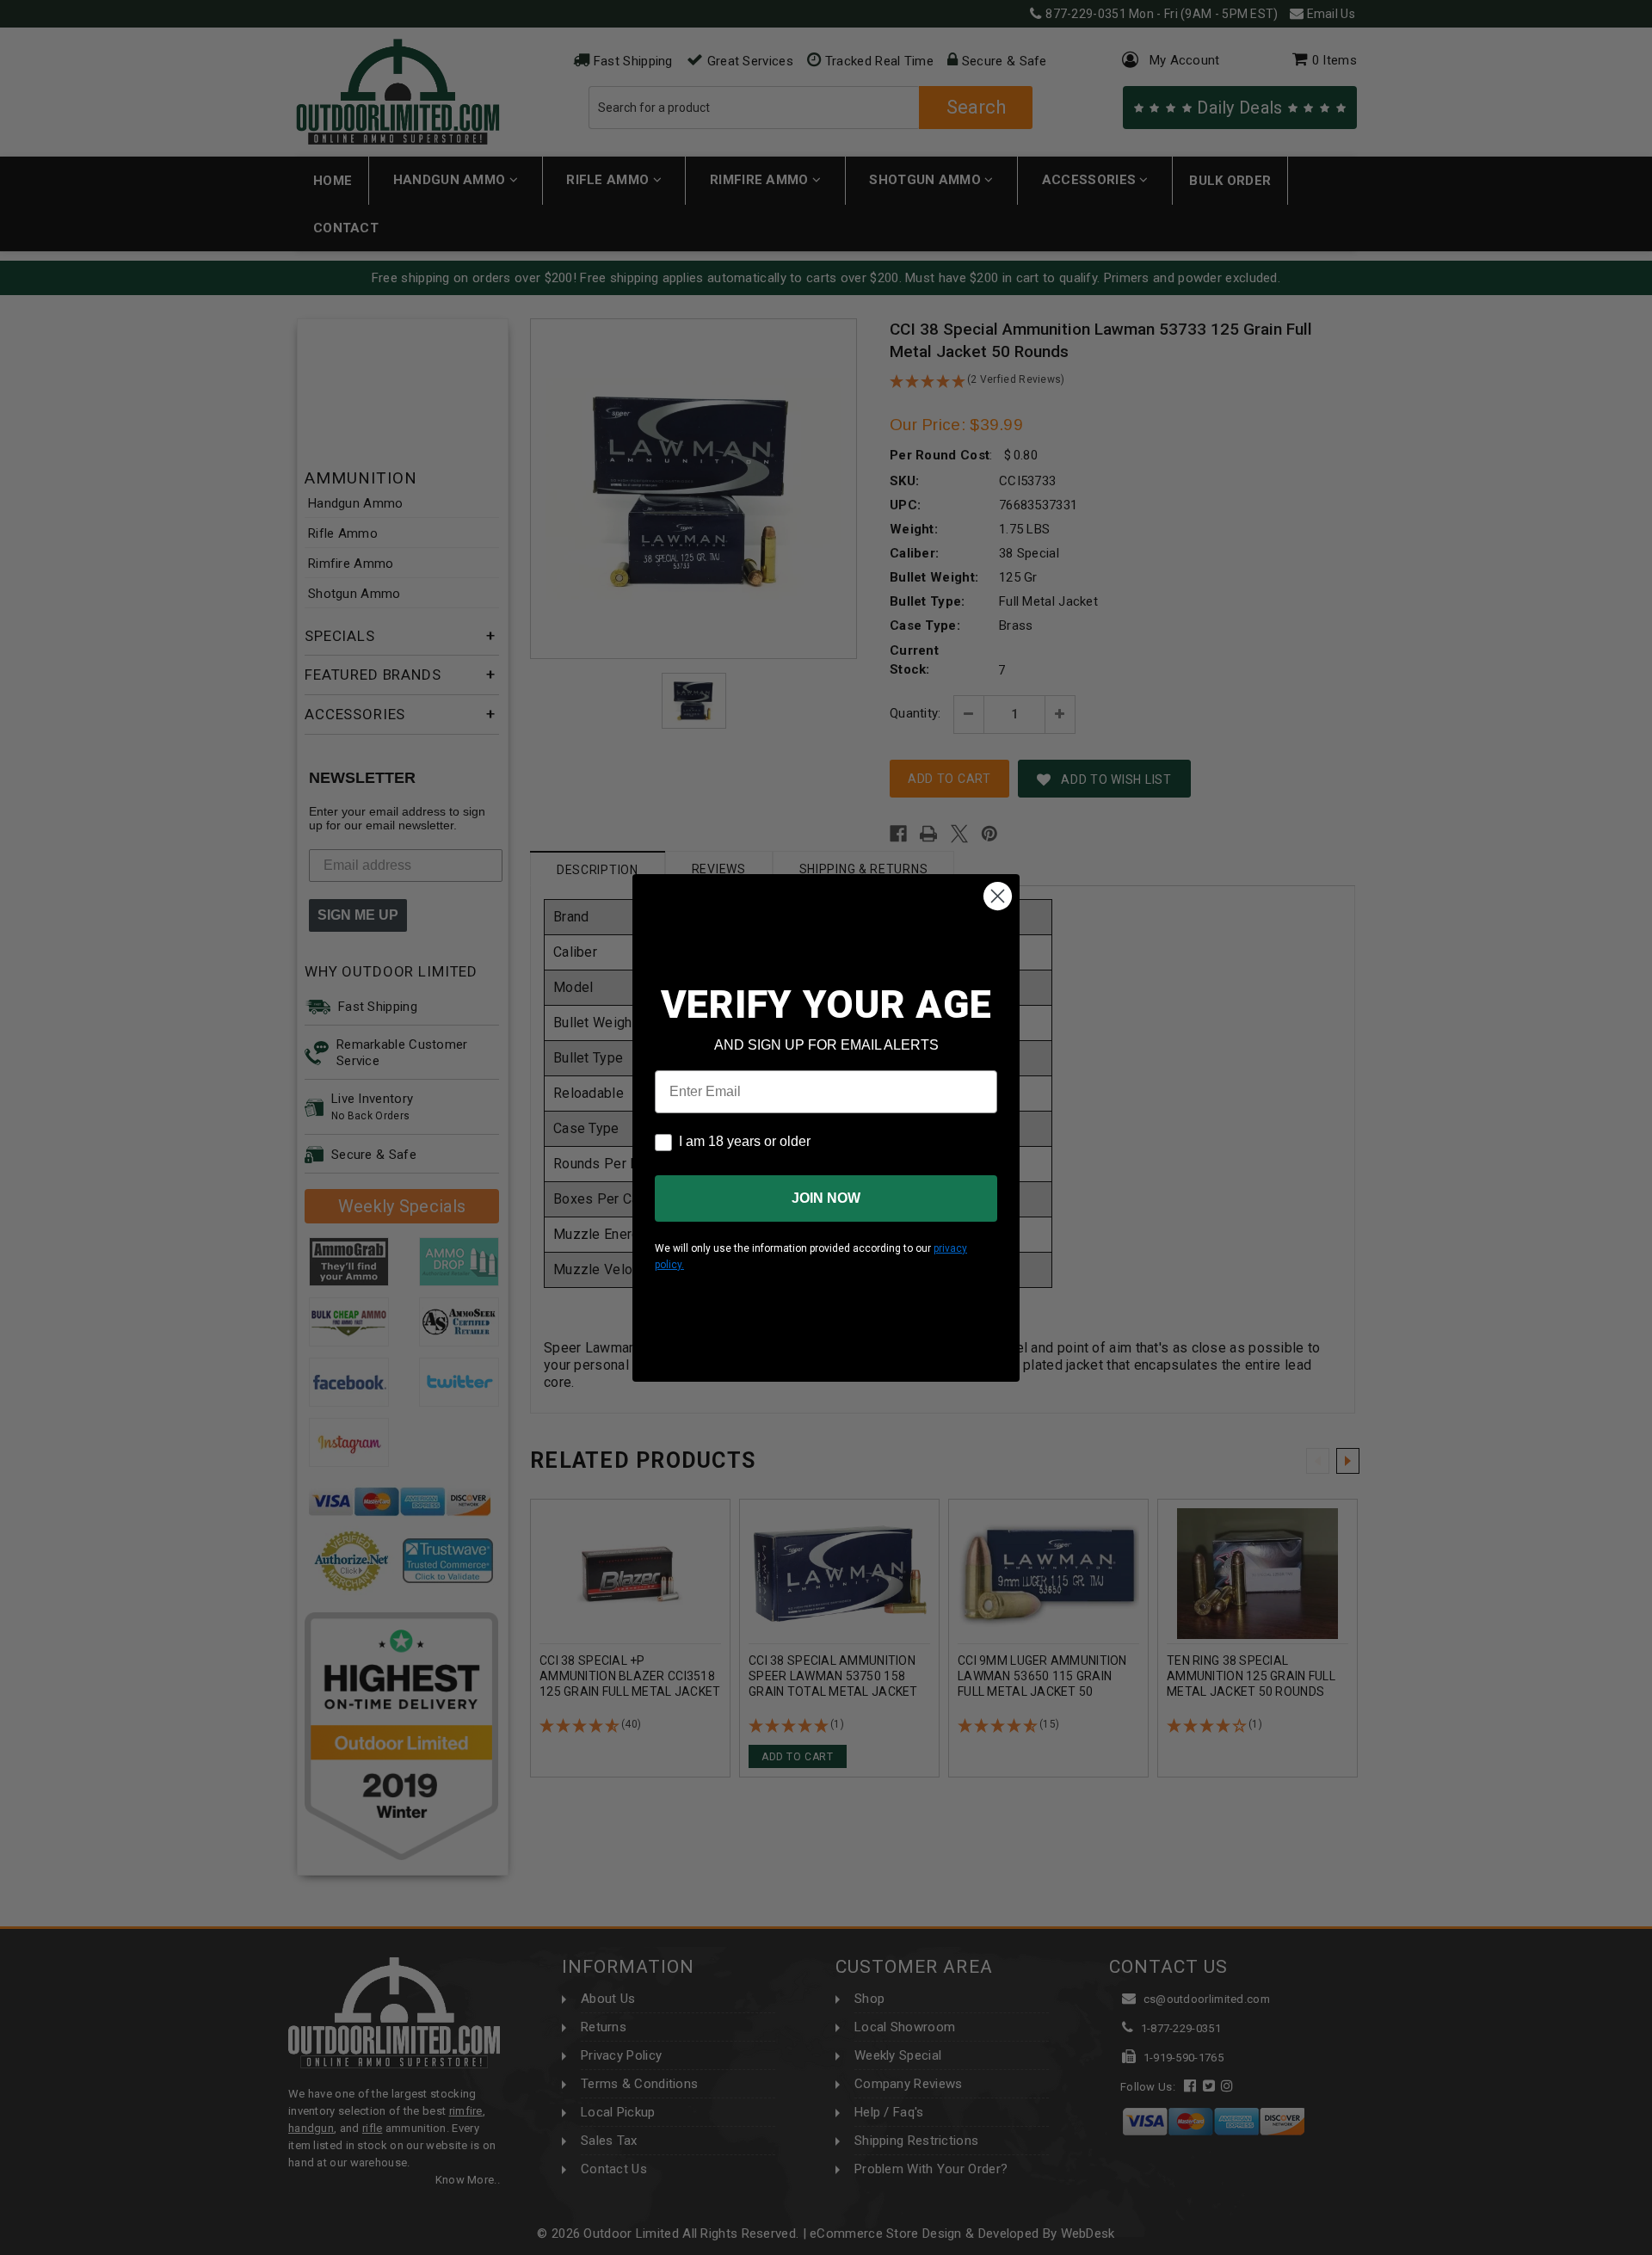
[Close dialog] (998, 896)
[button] (1651, 2247)
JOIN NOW (826, 1198)
